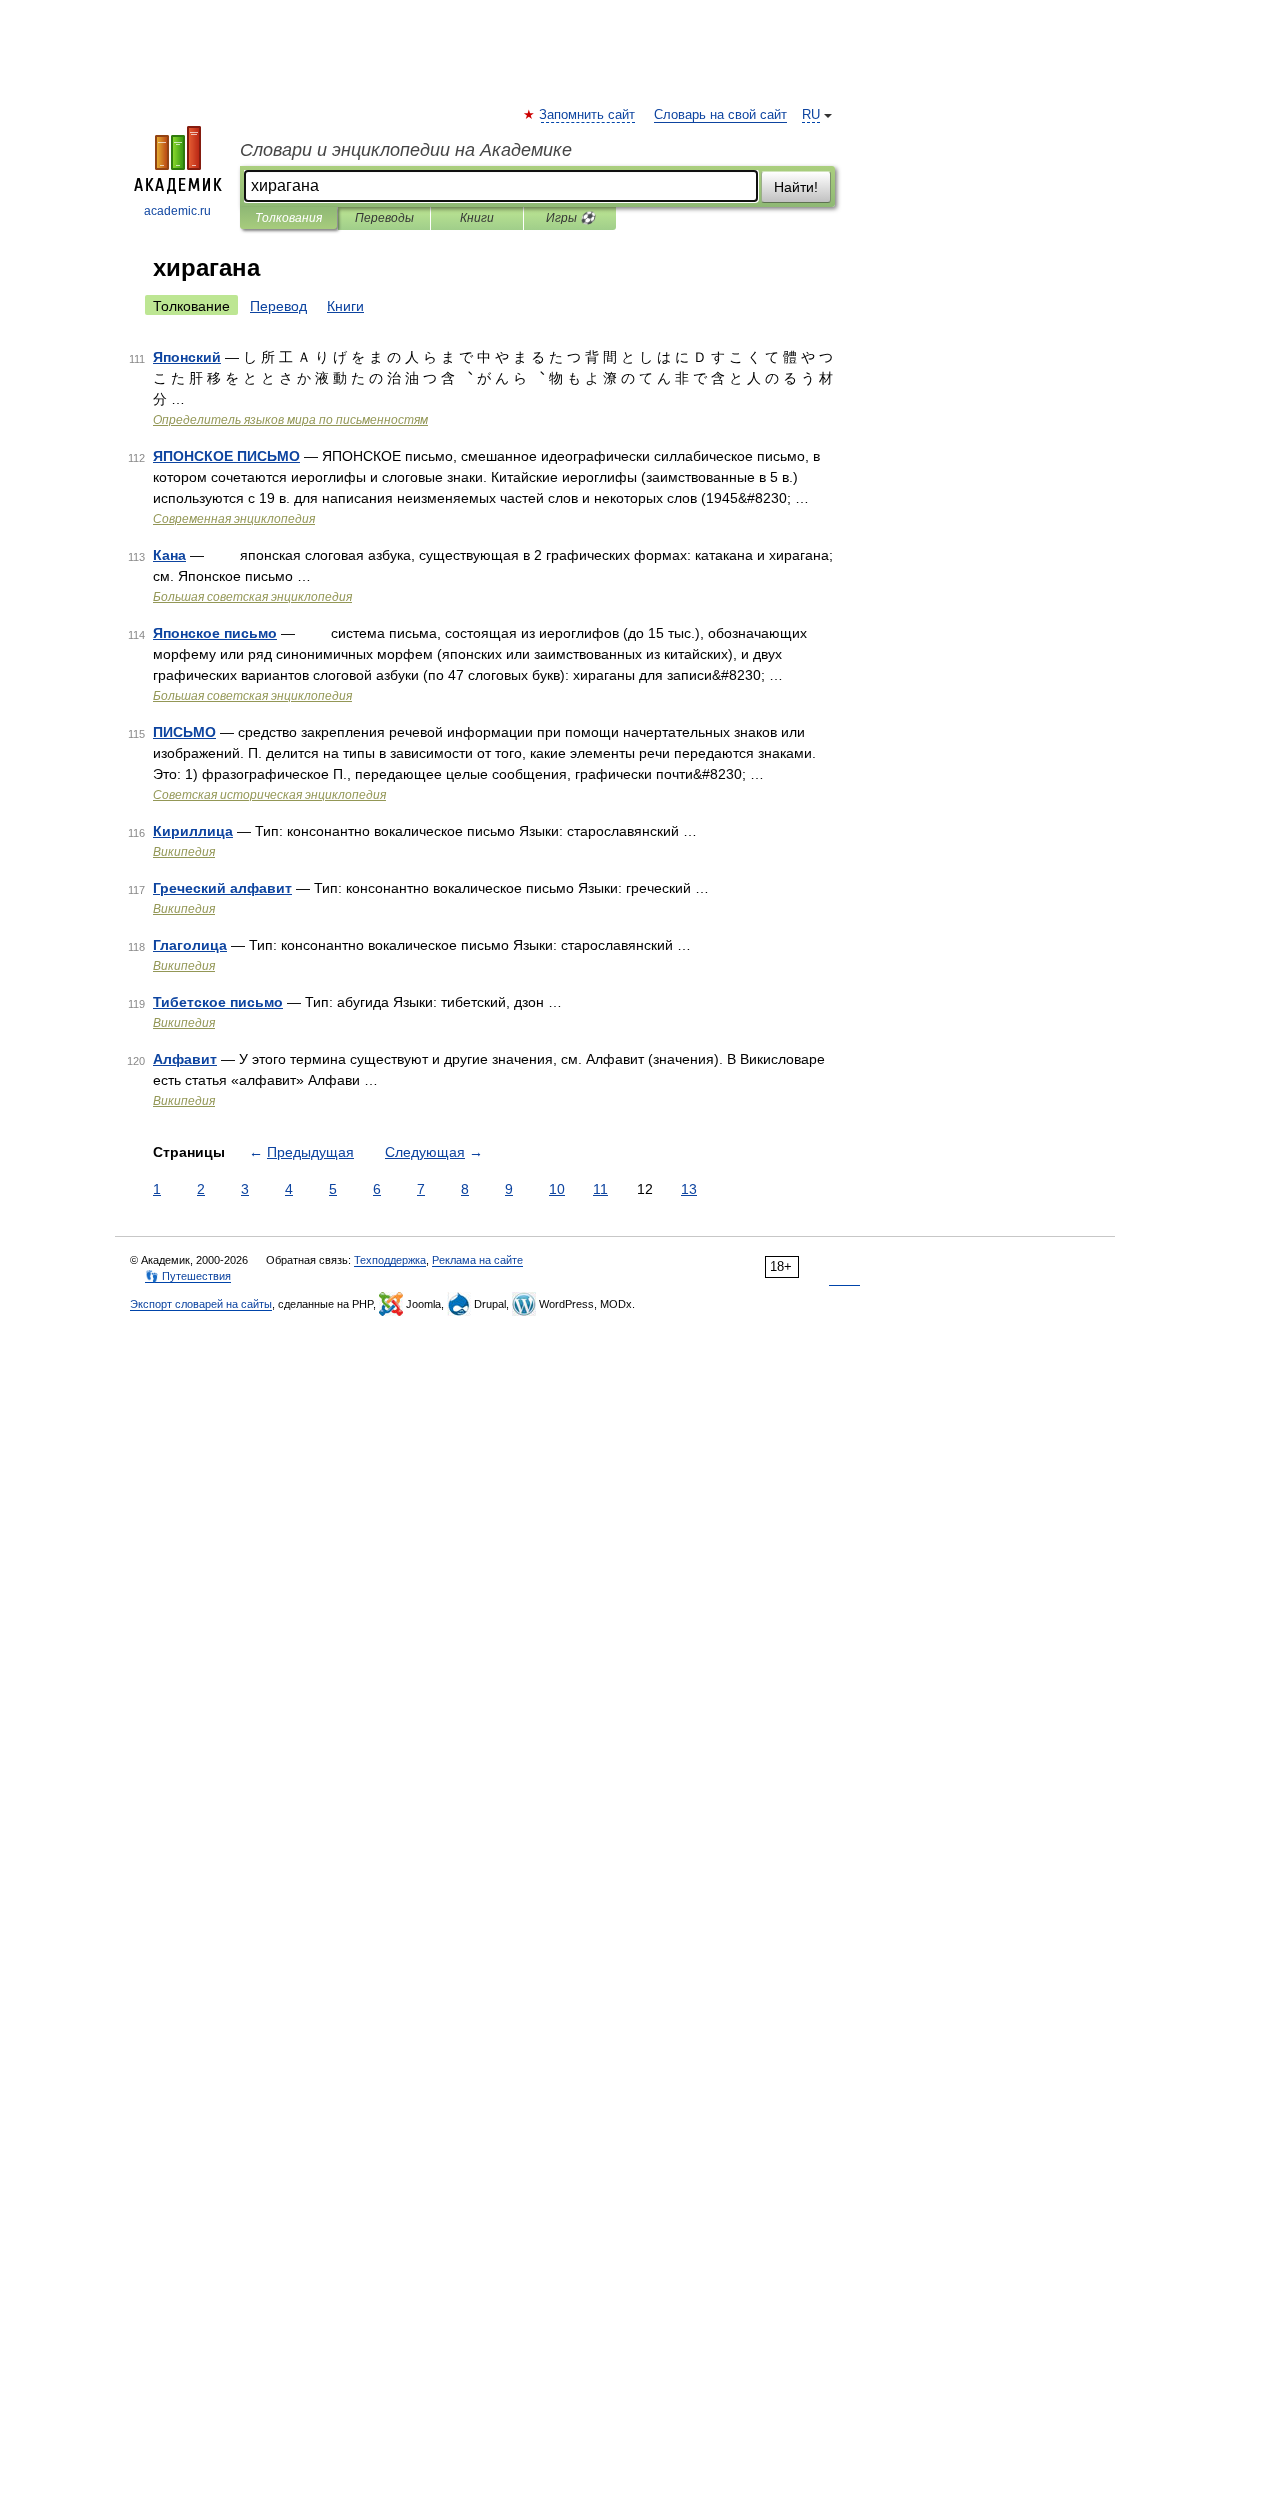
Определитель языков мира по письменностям (290, 420)
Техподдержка (390, 1260)
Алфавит (185, 1059)
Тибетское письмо (218, 1002)
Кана (169, 555)
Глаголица (190, 945)
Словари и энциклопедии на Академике (406, 150)
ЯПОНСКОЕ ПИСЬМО (226, 456)
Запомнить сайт (588, 115)
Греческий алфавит (222, 888)
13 (689, 1189)
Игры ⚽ (570, 218)
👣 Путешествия (188, 1276)
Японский (187, 357)
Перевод (278, 306)
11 (600, 1189)
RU (811, 115)
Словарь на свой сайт (720, 115)
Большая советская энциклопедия (252, 597)
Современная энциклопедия (234, 519)
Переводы (384, 218)
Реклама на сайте (477, 1260)
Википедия (184, 852)
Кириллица (193, 831)
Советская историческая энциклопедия (269, 795)
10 (557, 1189)
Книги (477, 218)
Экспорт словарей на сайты (201, 1304)
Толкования (288, 218)
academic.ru (177, 211)
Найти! (796, 187)
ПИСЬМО (184, 732)
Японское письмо (215, 633)
